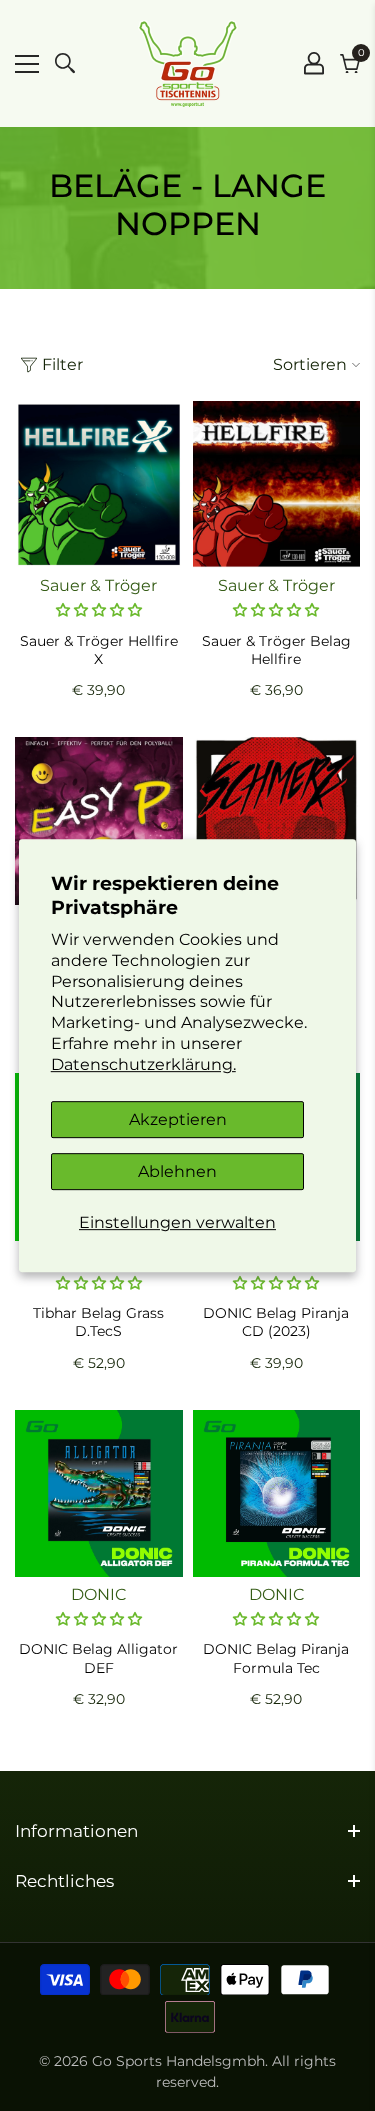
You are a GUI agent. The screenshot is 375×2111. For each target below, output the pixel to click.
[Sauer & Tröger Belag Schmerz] (277, 821)
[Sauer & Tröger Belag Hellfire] (277, 485)
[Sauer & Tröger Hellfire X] (99, 485)
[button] (99, 609)
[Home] (188, 63)
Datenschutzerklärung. (143, 1064)
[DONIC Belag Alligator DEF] (99, 1494)
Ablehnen (177, 1171)
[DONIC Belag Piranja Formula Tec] (277, 1494)
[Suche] (65, 63)
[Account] (314, 63)
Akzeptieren (178, 1119)
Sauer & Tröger (98, 585)
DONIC (98, 1594)
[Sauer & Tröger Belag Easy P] (99, 821)
